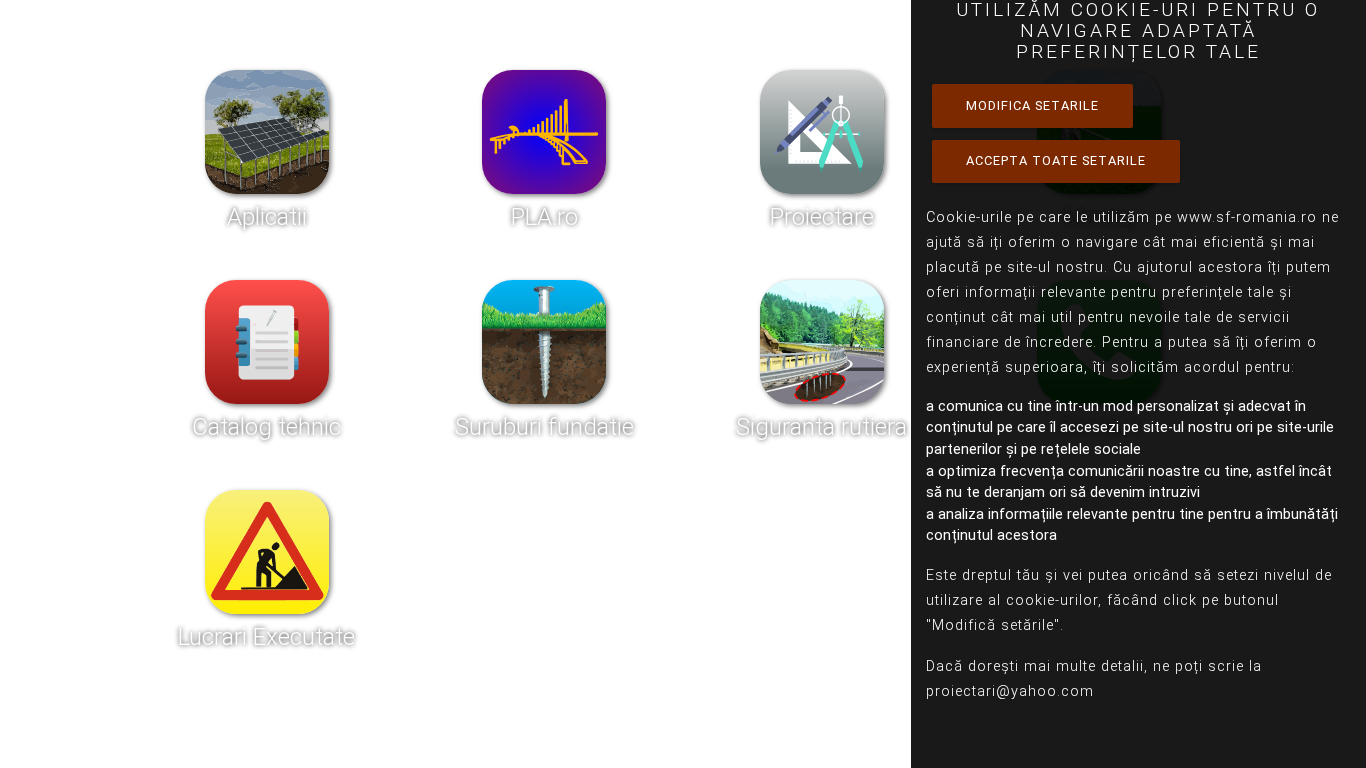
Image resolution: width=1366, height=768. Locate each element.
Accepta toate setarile (1056, 160)
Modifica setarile (1032, 105)
